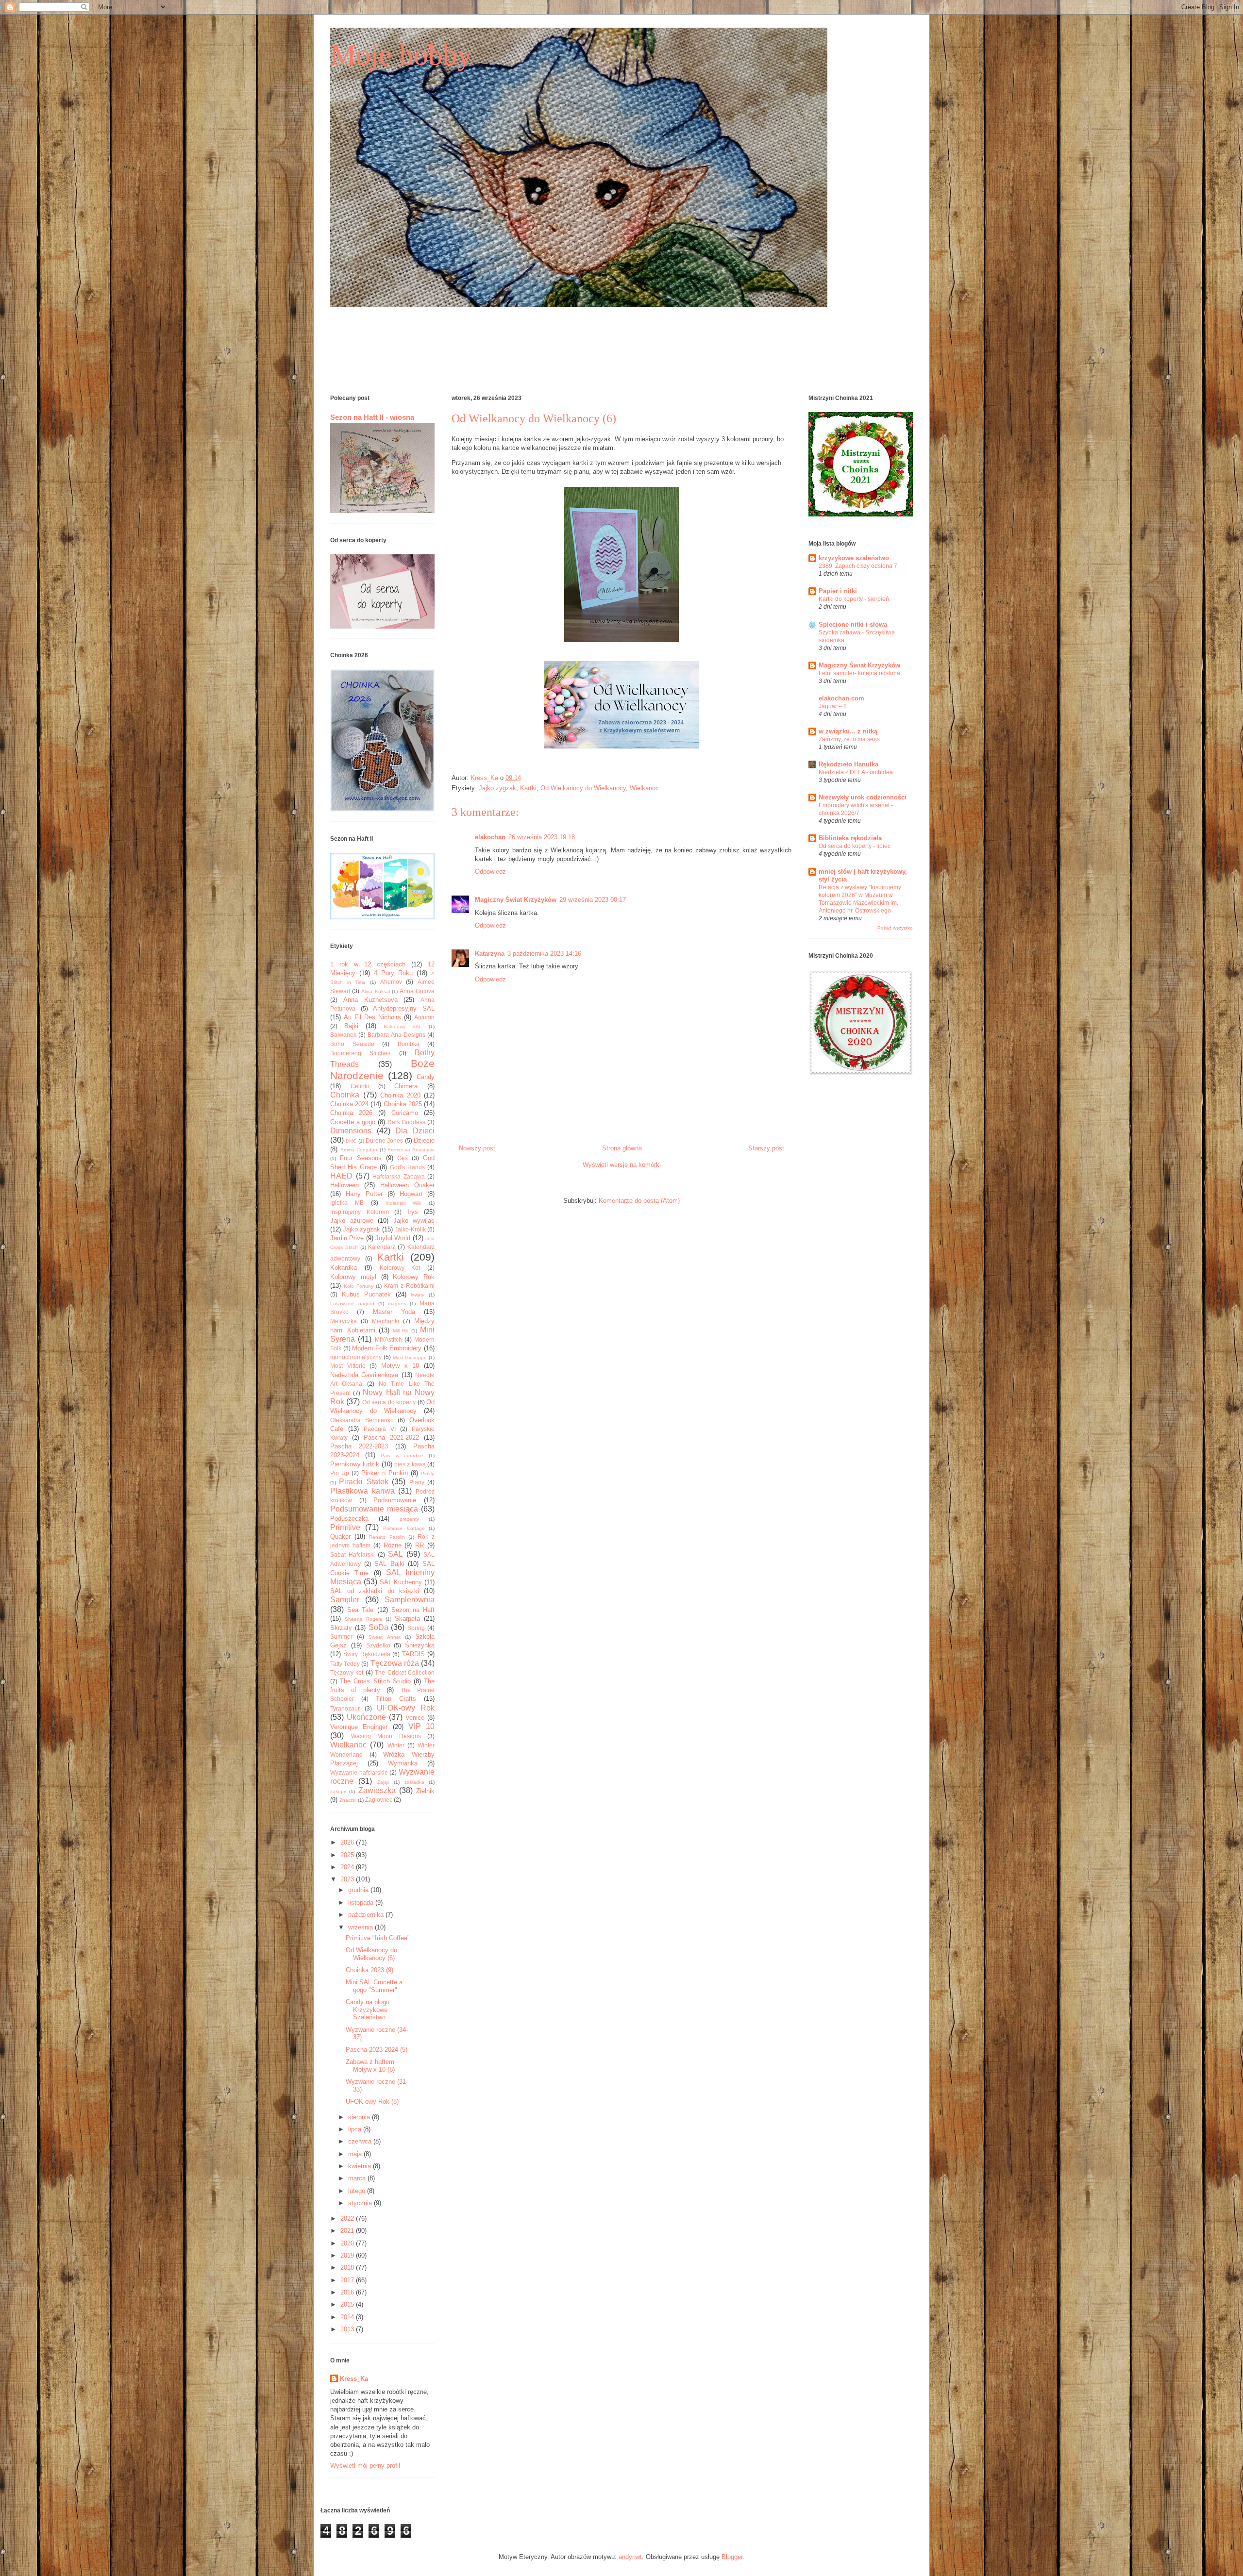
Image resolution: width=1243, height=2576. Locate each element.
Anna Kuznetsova (370, 1000)
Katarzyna (490, 954)
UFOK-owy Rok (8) (372, 2102)
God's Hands (407, 1167)
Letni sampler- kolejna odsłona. (860, 673)
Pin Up (340, 1473)
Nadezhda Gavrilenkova (364, 1375)
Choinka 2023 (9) (370, 1970)
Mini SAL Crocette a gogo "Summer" (374, 1986)
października (367, 1915)
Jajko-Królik (410, 1229)
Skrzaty (341, 1628)
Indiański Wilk (403, 1203)
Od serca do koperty (389, 1402)
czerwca (361, 2141)
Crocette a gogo (353, 1122)
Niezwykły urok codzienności (863, 797)
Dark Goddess (407, 1122)
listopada (362, 1903)
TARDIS (413, 1654)
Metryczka (344, 1321)
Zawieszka (377, 1790)
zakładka (414, 1782)
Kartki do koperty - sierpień (854, 599)
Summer (341, 1637)
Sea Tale (360, 1610)
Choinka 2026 (351, 1113)
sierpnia (360, 2117)
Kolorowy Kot (400, 1268)
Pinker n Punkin (385, 1473)
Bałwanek (343, 1035)
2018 (348, 2268)
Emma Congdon (359, 1150)
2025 (348, 1855)
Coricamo (405, 1113)
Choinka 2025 (403, 1104)
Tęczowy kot (347, 1672)
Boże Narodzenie (382, 1069)
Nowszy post (477, 1148)
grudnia (359, 1890)
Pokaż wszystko (895, 928)
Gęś (403, 1158)
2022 (348, 2219)
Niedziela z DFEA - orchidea (856, 772)
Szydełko (378, 1645)
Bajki (351, 1026)
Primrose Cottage (404, 1528)
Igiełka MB (347, 1203)
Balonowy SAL (403, 1026)
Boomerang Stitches (360, 1053)
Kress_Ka (354, 2379)
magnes (397, 1304)
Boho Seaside (352, 1044)
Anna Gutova (417, 991)
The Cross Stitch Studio (375, 1681)
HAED (341, 1176)
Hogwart (411, 1194)
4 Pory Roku (393, 973)
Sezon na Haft (413, 1610)
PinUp (428, 1473)
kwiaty (418, 1295)
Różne (393, 1545)
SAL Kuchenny (401, 1582)
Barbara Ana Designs (396, 1035)
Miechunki (386, 1321)
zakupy (338, 1791)
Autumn (424, 1017)
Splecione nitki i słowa (853, 624)
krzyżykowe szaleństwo (854, 558)
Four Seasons (361, 1158)
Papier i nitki (838, 591)
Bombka (409, 1044)
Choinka (345, 1095)
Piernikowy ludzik (355, 1464)
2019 (348, 2255)
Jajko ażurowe (352, 1221)
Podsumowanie (395, 1500)
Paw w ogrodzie (402, 1455)
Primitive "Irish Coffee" (378, 1938)
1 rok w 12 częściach (368, 964)
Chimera (406, 1086)
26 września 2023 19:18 (542, 837)
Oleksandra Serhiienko (362, 1420)
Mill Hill (401, 1331)
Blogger (732, 2557)
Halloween (344, 1185)
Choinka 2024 (349, 1104)
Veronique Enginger (359, 1727)
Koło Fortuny (359, 1286)
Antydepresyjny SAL (404, 1008)
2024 (348, 1867)
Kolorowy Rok (414, 1277)
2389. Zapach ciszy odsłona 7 (858, 566)
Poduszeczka (349, 1519)
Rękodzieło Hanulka (848, 764)
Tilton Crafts (396, 1699)
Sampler (345, 1600)
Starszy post (766, 1148)
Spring (416, 1628)
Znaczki (348, 1800)
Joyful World (393, 1238)
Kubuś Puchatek (367, 1294)
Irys (413, 1212)
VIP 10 (421, 1726)
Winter (396, 1745)
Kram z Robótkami (409, 1286)
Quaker (340, 1537)
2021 (348, 2231)
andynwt (630, 2557)
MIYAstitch (388, 1339)
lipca (356, 2129)
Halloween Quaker (407, 1185)
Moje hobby (401, 55)
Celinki (360, 1086)
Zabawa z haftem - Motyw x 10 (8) (372, 2066)
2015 (348, 2304)
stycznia (361, 2203)
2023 (348, 1879)
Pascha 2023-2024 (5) (377, 2050)
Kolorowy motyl (353, 1277)
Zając (383, 1782)
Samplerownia (410, 1600)
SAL (395, 1554)
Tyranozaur (345, 1708)
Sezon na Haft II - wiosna (372, 417)
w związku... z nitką (848, 731)
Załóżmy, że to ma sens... (851, 739)
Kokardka (344, 1268)
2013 (348, 2329)
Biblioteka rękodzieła (850, 838)
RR (420, 1545)
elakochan (490, 837)
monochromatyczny (356, 1357)
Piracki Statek (363, 1482)
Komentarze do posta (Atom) (639, 1201)
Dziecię (424, 1140)
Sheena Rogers (363, 1619)
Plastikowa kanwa (362, 1491)
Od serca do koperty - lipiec (855, 846)
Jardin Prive (347, 1238)
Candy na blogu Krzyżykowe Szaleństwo (368, 2010)
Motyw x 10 (400, 1366)
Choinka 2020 (400, 1095)
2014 (348, 2317)
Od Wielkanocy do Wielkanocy (583, 788)
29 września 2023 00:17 (593, 900)
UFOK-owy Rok (406, 1708)
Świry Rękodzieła (367, 1654)
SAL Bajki (389, 1564)
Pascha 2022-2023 (359, 1446)
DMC (351, 1141)
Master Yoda (394, 1312)
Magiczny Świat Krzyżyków (516, 900)
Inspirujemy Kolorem (360, 1212)
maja (356, 2154)
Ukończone (366, 1717)
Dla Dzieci (415, 1131)
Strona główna (622, 1148)
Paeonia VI (380, 1429)
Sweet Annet (384, 1637)
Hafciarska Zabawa (399, 1176)
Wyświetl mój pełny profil (365, 2466)
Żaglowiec (379, 1800)
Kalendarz (382, 1247)
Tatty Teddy (345, 1664)
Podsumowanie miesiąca (374, 1509)
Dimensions (351, 1131)
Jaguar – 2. (833, 706)
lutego (358, 2191)
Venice (415, 1718)
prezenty (409, 1519)
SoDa (378, 1627)
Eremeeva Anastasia (411, 1150)
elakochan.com (841, 698)
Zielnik (425, 1791)
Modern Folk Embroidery (387, 1348)
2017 (348, 2280)
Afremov (391, 982)
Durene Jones (384, 1140)
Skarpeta (407, 1619)
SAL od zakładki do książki (375, 1591)
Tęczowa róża (395, 1663)
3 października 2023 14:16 (544, 954)
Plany (417, 1482)
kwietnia (361, 2166)
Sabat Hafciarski (353, 1554)
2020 (348, 2243)
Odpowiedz (490, 872)
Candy (426, 1077)
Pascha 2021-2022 (391, 1438)
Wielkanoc (644, 788)
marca (358, 2178)
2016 (348, 2292)
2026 (348, 1842)
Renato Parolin (387, 1537)
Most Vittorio (348, 1366)
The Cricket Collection (405, 1672)
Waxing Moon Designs (386, 1736)
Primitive (345, 1527)
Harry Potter (364, 1194)
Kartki (528, 788)
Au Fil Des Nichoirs (372, 1017)
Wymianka (403, 1763)
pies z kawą (410, 1464)
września (361, 1927)
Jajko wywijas (414, 1221)
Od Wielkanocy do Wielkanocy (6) (371, 1954)
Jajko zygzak (497, 788)
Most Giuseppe (410, 1357)
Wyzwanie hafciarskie (359, 1772)
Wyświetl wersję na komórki (622, 1165)
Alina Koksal (375, 991)
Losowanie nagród (352, 1304)
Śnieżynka (420, 1645)
